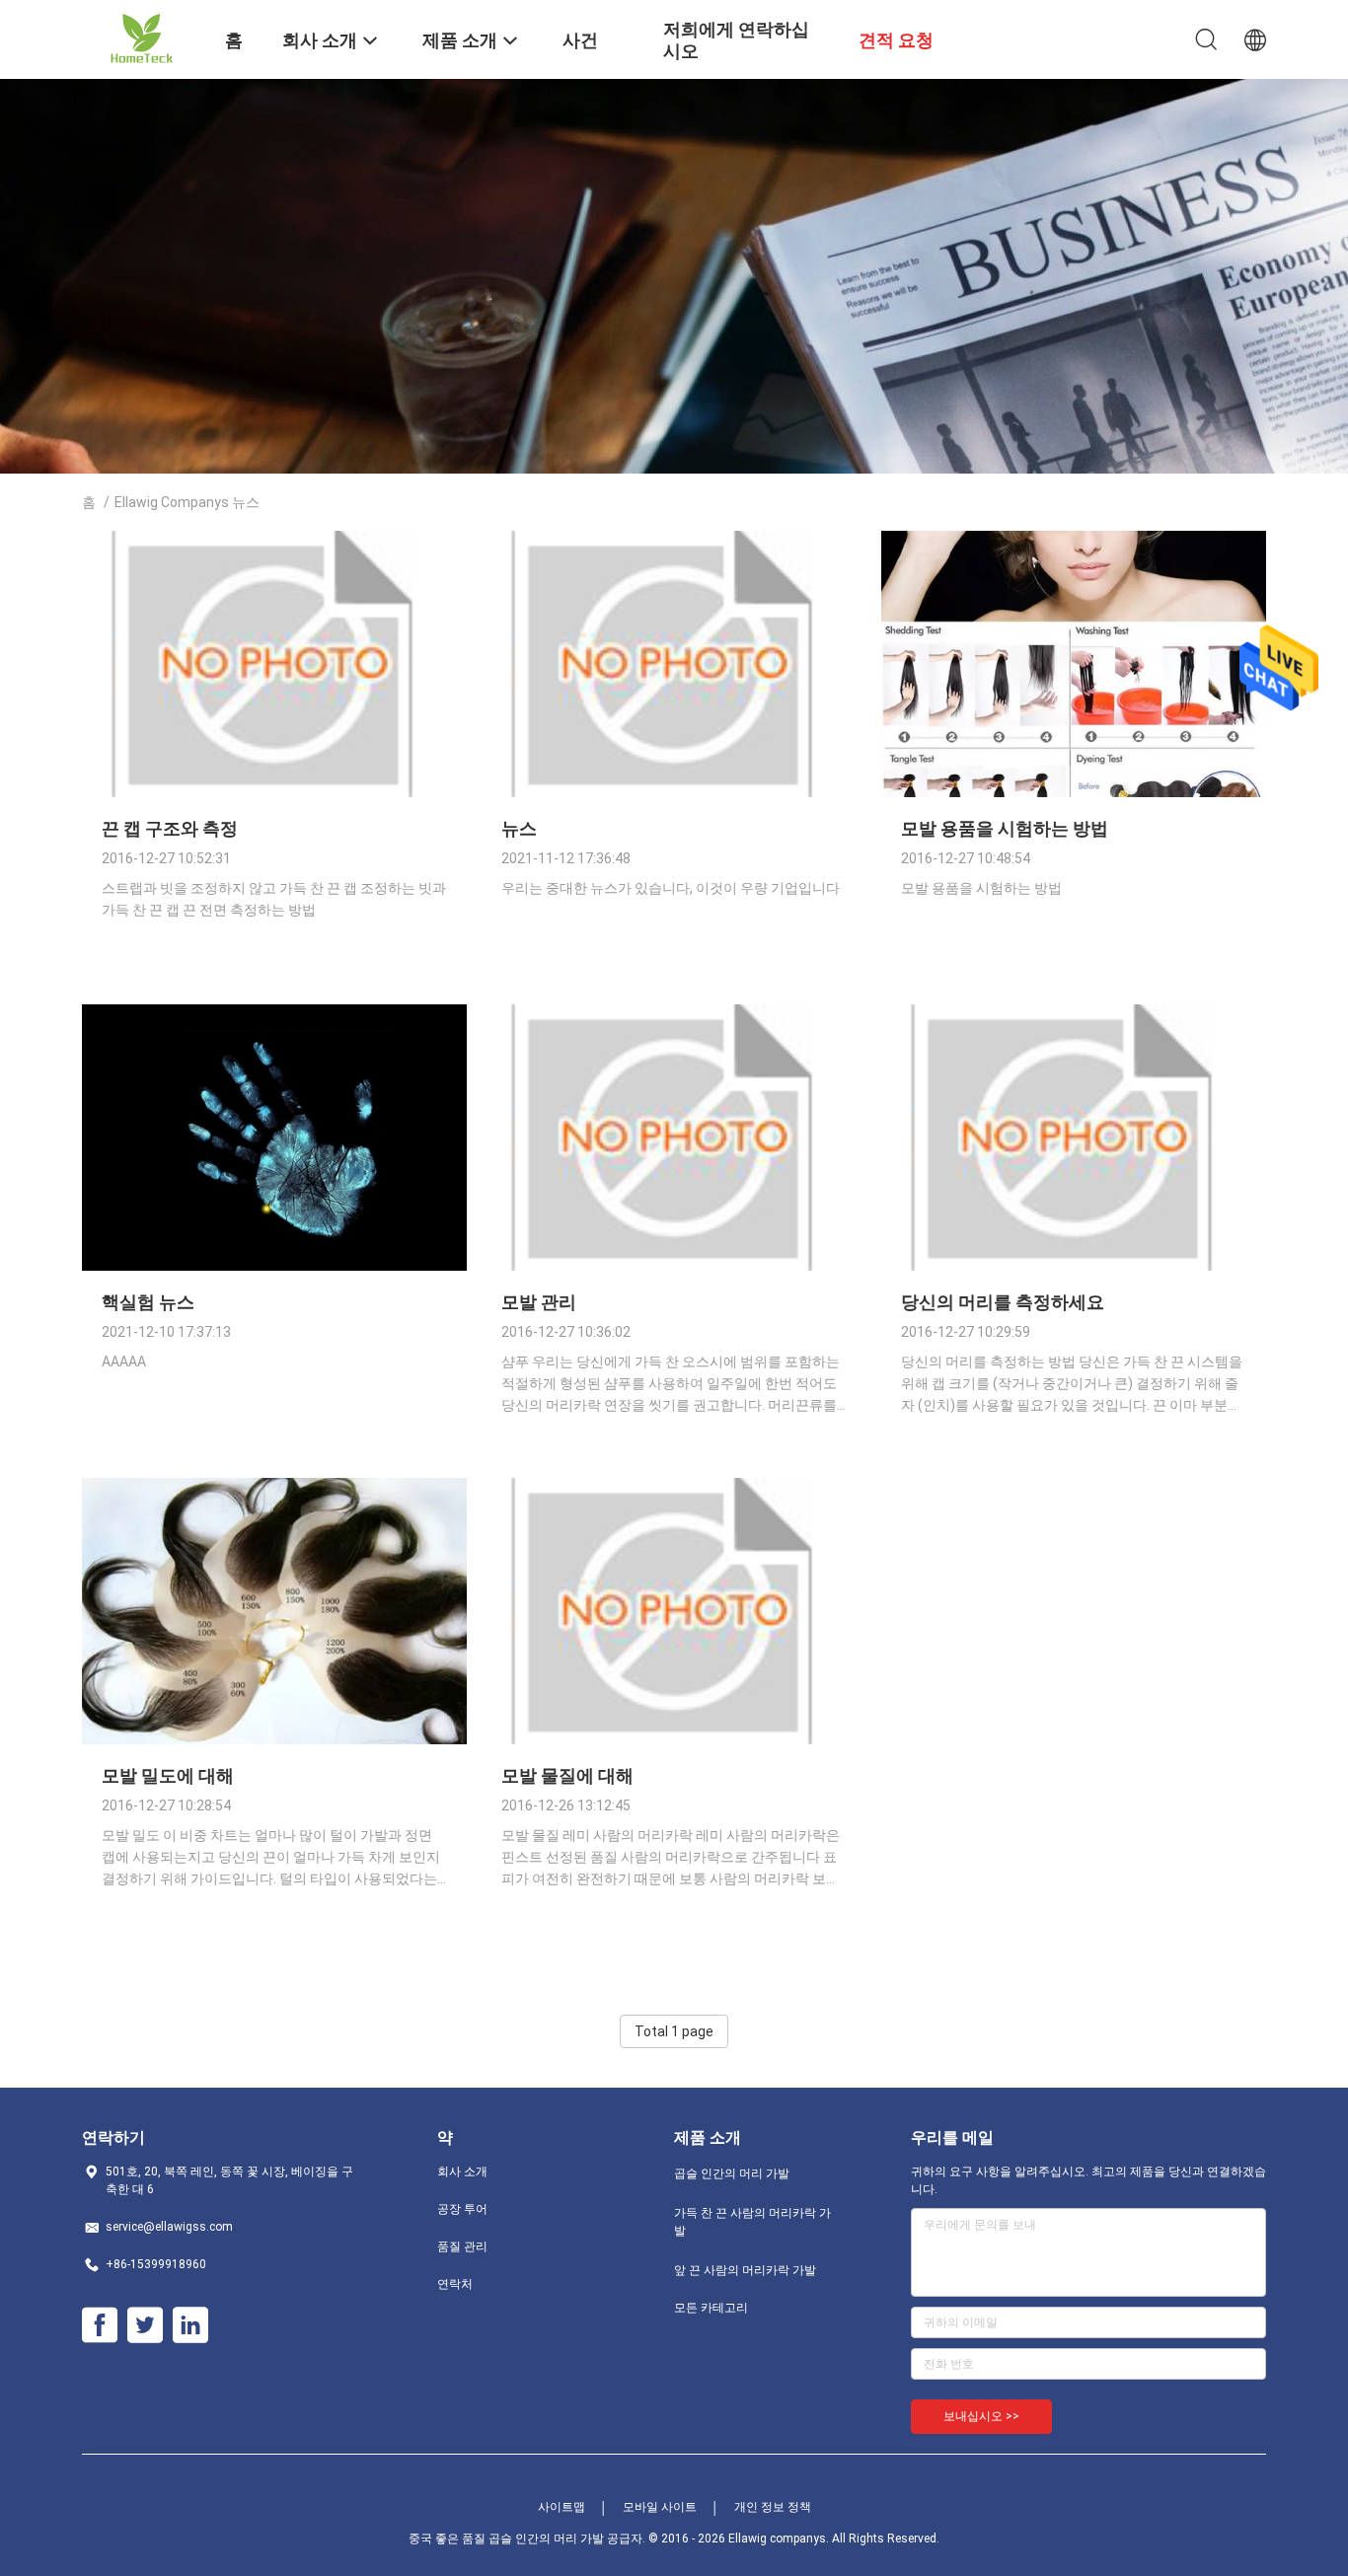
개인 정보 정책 (773, 2507)
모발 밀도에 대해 (168, 1775)
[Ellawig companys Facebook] (100, 2325)
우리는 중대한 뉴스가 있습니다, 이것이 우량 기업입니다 (671, 888)
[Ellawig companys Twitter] (145, 2325)
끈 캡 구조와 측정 (170, 828)
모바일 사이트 (660, 2507)
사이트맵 (562, 2507)
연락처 (455, 2284)
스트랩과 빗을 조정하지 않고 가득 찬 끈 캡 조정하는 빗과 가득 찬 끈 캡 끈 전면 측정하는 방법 (274, 899)
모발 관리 (539, 1302)
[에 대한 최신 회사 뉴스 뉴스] (674, 792)
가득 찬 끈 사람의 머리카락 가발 (752, 2222)
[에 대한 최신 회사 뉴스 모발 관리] (674, 1266)
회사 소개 (462, 2171)
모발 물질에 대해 (567, 1775)
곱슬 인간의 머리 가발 (732, 2173)
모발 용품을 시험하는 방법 (1005, 828)
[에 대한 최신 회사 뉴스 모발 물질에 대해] (674, 1739)
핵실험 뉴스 (148, 1302)
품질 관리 (462, 2246)
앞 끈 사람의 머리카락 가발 (745, 2270)
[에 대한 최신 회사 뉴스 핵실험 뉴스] (274, 1266)
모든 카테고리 (711, 2308)
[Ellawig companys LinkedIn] (190, 2325)
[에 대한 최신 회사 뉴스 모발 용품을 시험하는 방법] (1074, 792)
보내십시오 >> (981, 2416)
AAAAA (124, 1362)
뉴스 (519, 828)
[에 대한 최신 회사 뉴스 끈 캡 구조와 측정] (274, 792)
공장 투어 (462, 2209)
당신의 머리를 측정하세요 (1003, 1302)
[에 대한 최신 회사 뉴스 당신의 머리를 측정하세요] (1074, 1266)
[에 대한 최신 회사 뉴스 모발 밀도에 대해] (274, 1739)
